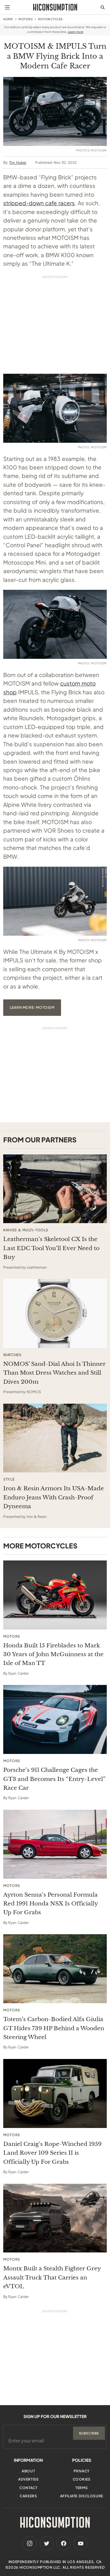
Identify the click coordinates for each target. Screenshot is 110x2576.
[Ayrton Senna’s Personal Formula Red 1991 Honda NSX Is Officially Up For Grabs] (55, 1844)
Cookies (82, 2479)
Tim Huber (18, 163)
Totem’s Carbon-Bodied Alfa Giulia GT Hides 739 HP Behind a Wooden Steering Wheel (54, 2028)
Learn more (76, 32)
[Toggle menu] (7, 7)
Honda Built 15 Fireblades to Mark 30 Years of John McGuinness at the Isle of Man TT (53, 1654)
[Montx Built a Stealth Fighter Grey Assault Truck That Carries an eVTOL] (55, 2218)
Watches (12, 1355)
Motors (26, 19)
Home (8, 19)
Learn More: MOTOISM (32, 1007)
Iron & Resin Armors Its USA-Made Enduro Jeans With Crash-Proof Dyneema (54, 1497)
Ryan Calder (18, 1673)
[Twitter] (47, 2543)
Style (9, 1479)
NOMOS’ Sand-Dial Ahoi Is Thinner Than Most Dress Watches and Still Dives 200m (54, 1373)
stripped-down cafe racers (39, 203)
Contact (28, 2488)
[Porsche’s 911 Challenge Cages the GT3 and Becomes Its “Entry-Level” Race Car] (55, 1719)
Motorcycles (50, 19)
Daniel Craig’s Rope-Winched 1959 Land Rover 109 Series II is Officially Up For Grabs (52, 2153)
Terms (82, 2488)
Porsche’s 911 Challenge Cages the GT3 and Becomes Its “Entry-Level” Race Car (54, 1779)
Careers (28, 2496)
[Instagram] (30, 2543)
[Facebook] (64, 2543)
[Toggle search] (103, 7)
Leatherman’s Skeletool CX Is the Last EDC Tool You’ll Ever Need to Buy (51, 1248)
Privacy (82, 2471)
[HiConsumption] (55, 7)
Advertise (28, 2479)
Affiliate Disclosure (82, 2496)
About (28, 2471)
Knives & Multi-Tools (26, 1230)
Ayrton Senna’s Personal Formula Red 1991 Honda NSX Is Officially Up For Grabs (50, 1904)
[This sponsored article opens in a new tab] (55, 1189)
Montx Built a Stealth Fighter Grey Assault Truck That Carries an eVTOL (52, 2277)
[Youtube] (81, 2543)
